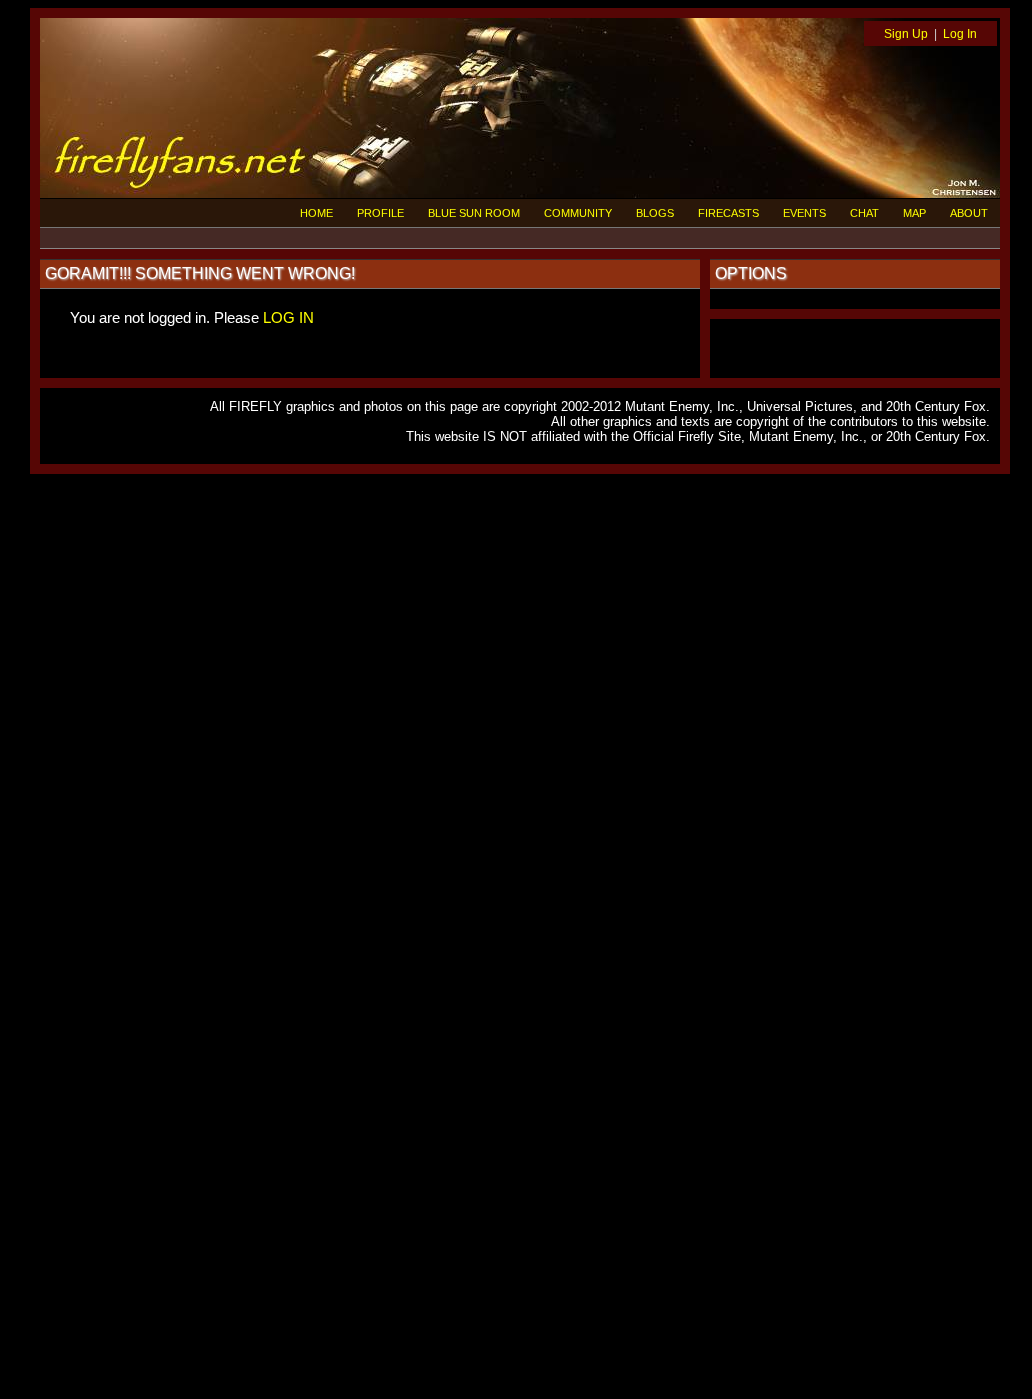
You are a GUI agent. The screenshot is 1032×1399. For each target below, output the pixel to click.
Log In (960, 34)
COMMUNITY (578, 213)
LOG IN (288, 317)
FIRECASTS (728, 213)
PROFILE (380, 213)
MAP (914, 213)
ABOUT (969, 213)
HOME (316, 213)
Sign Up (906, 34)
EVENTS (804, 213)
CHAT (864, 213)
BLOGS (655, 213)
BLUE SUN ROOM (474, 213)
